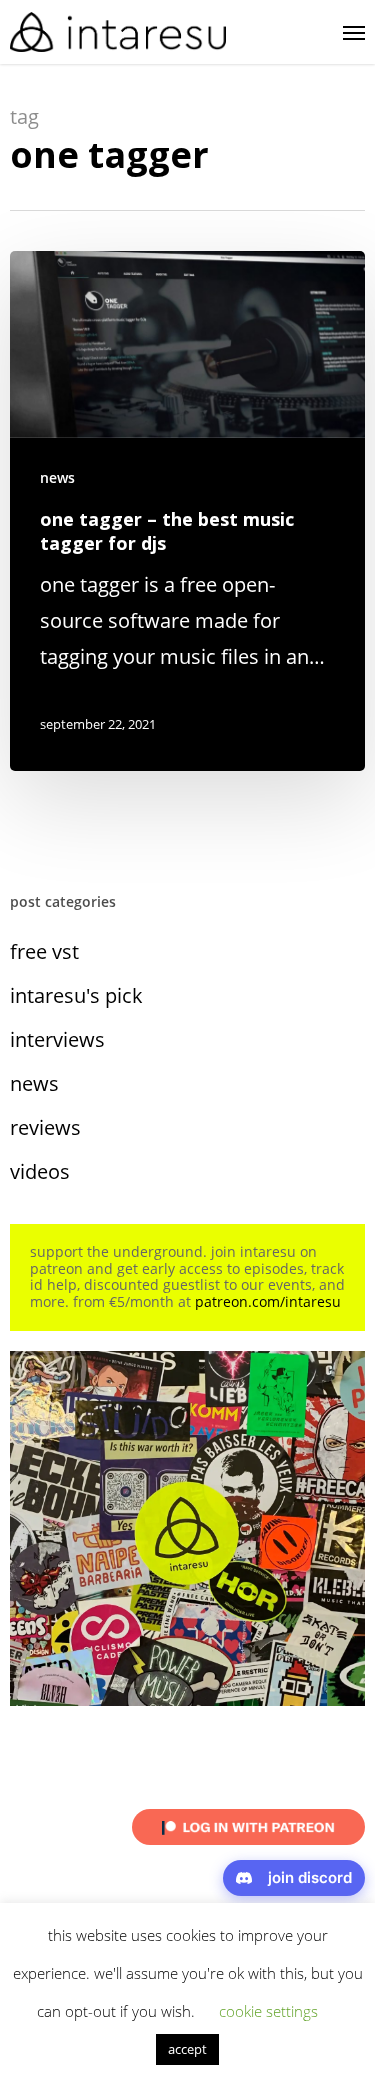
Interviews (57, 1039)
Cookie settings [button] (268, 2011)
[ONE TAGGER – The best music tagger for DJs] (187, 511)
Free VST (44, 951)
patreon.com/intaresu (268, 1301)
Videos (40, 1171)
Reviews (45, 1127)
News (57, 477)
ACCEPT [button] (187, 2049)
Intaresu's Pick (76, 995)
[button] (354, 32)
